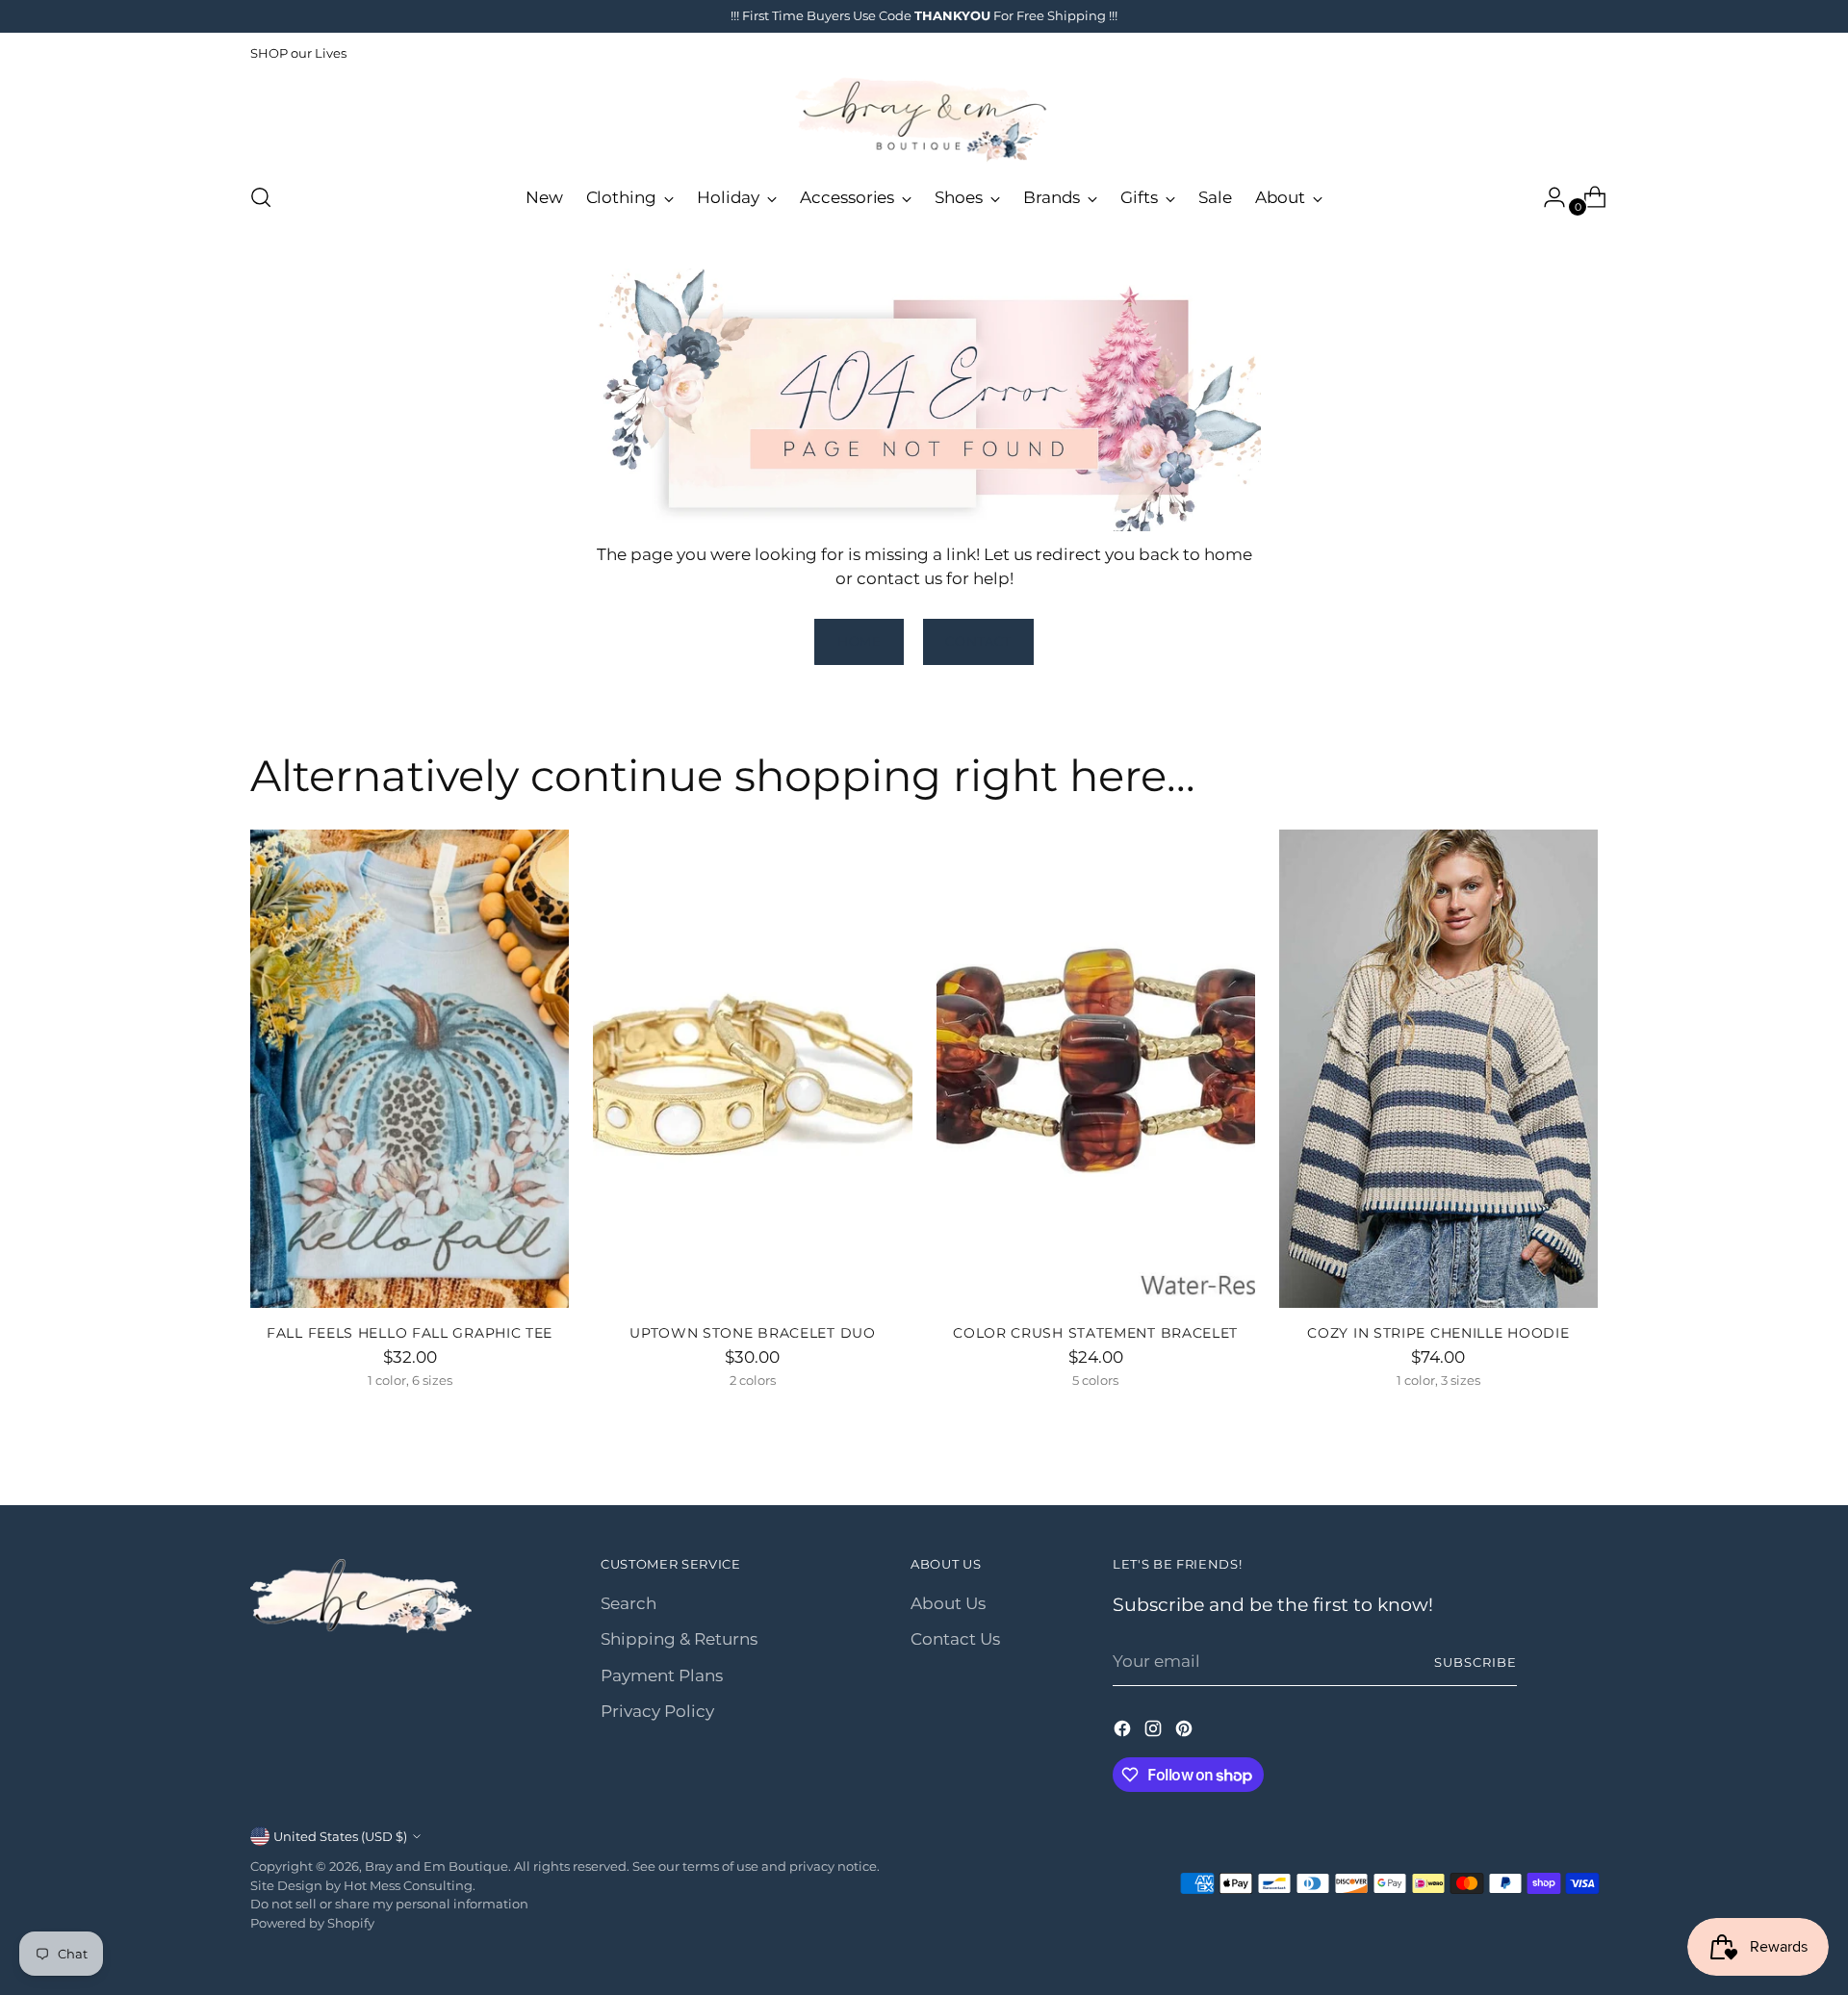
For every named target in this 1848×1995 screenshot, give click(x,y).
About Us (948, 1603)
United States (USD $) (340, 1836)
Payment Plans (662, 1675)
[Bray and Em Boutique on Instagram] (1155, 1732)
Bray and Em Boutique (436, 1866)
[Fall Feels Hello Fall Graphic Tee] (410, 1069)
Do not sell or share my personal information (389, 1904)
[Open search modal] (261, 197)
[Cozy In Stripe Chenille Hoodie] (1438, 1069)
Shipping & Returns (679, 1639)
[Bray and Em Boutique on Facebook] (1124, 1732)
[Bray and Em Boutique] (924, 120)
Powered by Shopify (312, 1923)
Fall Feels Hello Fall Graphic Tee (410, 1333)
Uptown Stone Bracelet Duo (752, 1333)
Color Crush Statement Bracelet (1095, 1333)
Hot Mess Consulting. (410, 1885)
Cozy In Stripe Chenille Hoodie (1438, 1333)
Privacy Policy (657, 1711)
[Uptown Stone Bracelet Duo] (752, 1069)
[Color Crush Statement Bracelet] (1096, 1069)
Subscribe (1476, 1662)
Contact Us (955, 1639)
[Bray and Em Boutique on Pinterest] (1186, 1732)
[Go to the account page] (1547, 197)
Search (629, 1603)
